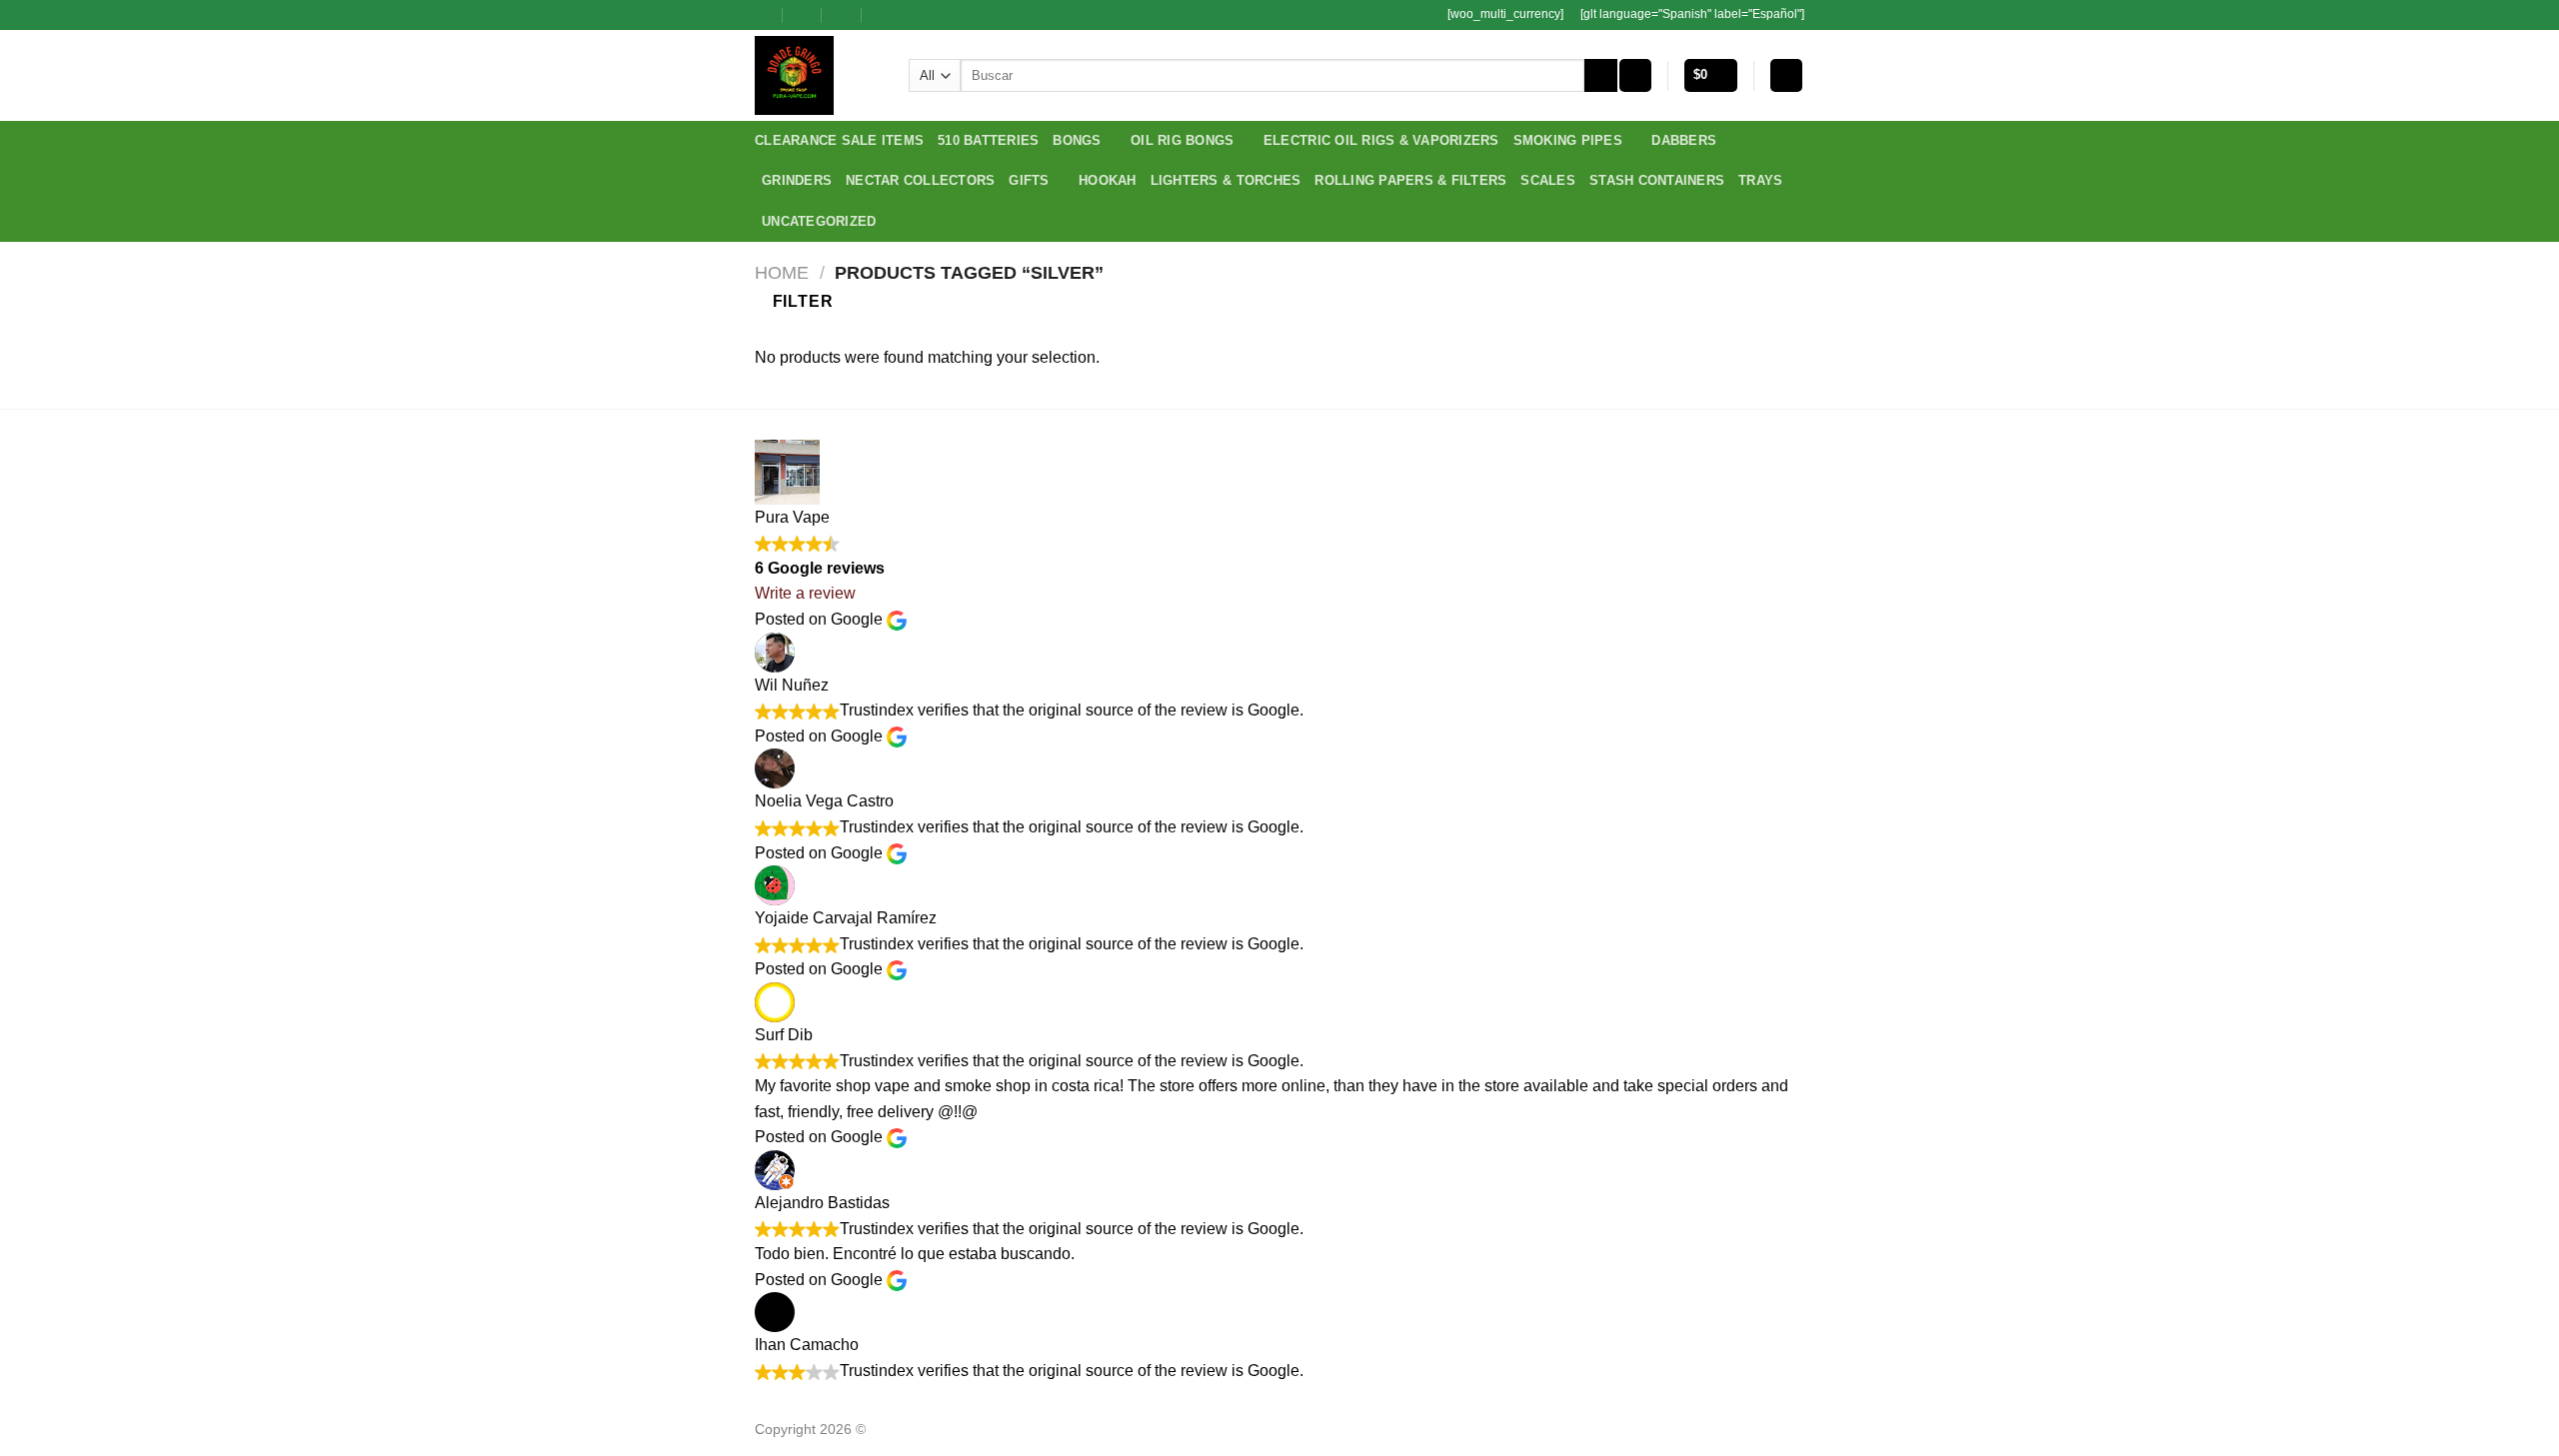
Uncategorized (819, 221)
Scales (1548, 180)
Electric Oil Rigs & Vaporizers (1381, 140)
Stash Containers (1657, 180)
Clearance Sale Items (839, 140)
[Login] (1786, 75)
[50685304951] (882, 14)
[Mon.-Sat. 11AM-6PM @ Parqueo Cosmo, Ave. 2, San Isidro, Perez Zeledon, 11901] (763, 14)
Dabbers (1684, 140)
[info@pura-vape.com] (803, 14)
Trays (1760, 180)
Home (782, 272)
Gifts (1029, 180)
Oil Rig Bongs (1182, 140)
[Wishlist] (1635, 75)
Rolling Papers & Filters (1410, 180)
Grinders (797, 180)
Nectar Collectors (920, 180)
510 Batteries (988, 140)
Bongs (1077, 140)
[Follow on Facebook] (912, 15)
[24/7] (842, 14)
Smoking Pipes (1568, 140)
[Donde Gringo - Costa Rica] (817, 75)
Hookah (1108, 180)
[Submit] (1601, 76)
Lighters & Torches (1226, 180)
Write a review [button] (805, 593)
